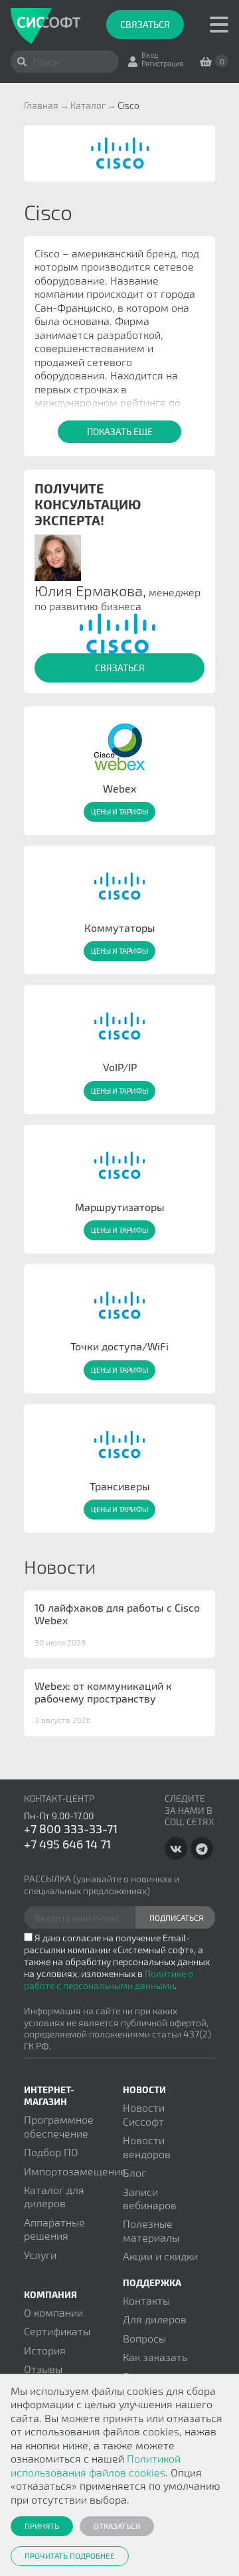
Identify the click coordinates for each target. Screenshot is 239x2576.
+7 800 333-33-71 (71, 1829)
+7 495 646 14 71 (67, 1844)
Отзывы (43, 2369)
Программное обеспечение (59, 2126)
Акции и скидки (160, 2256)
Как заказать (155, 2357)
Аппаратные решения (54, 2229)
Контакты (146, 2300)
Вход (150, 55)
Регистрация (162, 63)
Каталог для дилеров (54, 2196)
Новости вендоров (147, 2147)
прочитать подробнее (70, 2555)
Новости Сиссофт (144, 2114)
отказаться (117, 2526)
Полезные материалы (151, 2230)
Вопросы (144, 2338)
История (45, 2350)
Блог (134, 2172)
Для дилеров (155, 2319)
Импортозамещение (75, 2171)
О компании (53, 2312)
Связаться (145, 24)
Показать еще (120, 431)
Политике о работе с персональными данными (109, 1979)
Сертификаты (57, 2331)
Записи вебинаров (150, 2198)
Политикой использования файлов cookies (96, 2465)
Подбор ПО (51, 2152)
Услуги (40, 2255)
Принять (42, 2526)
